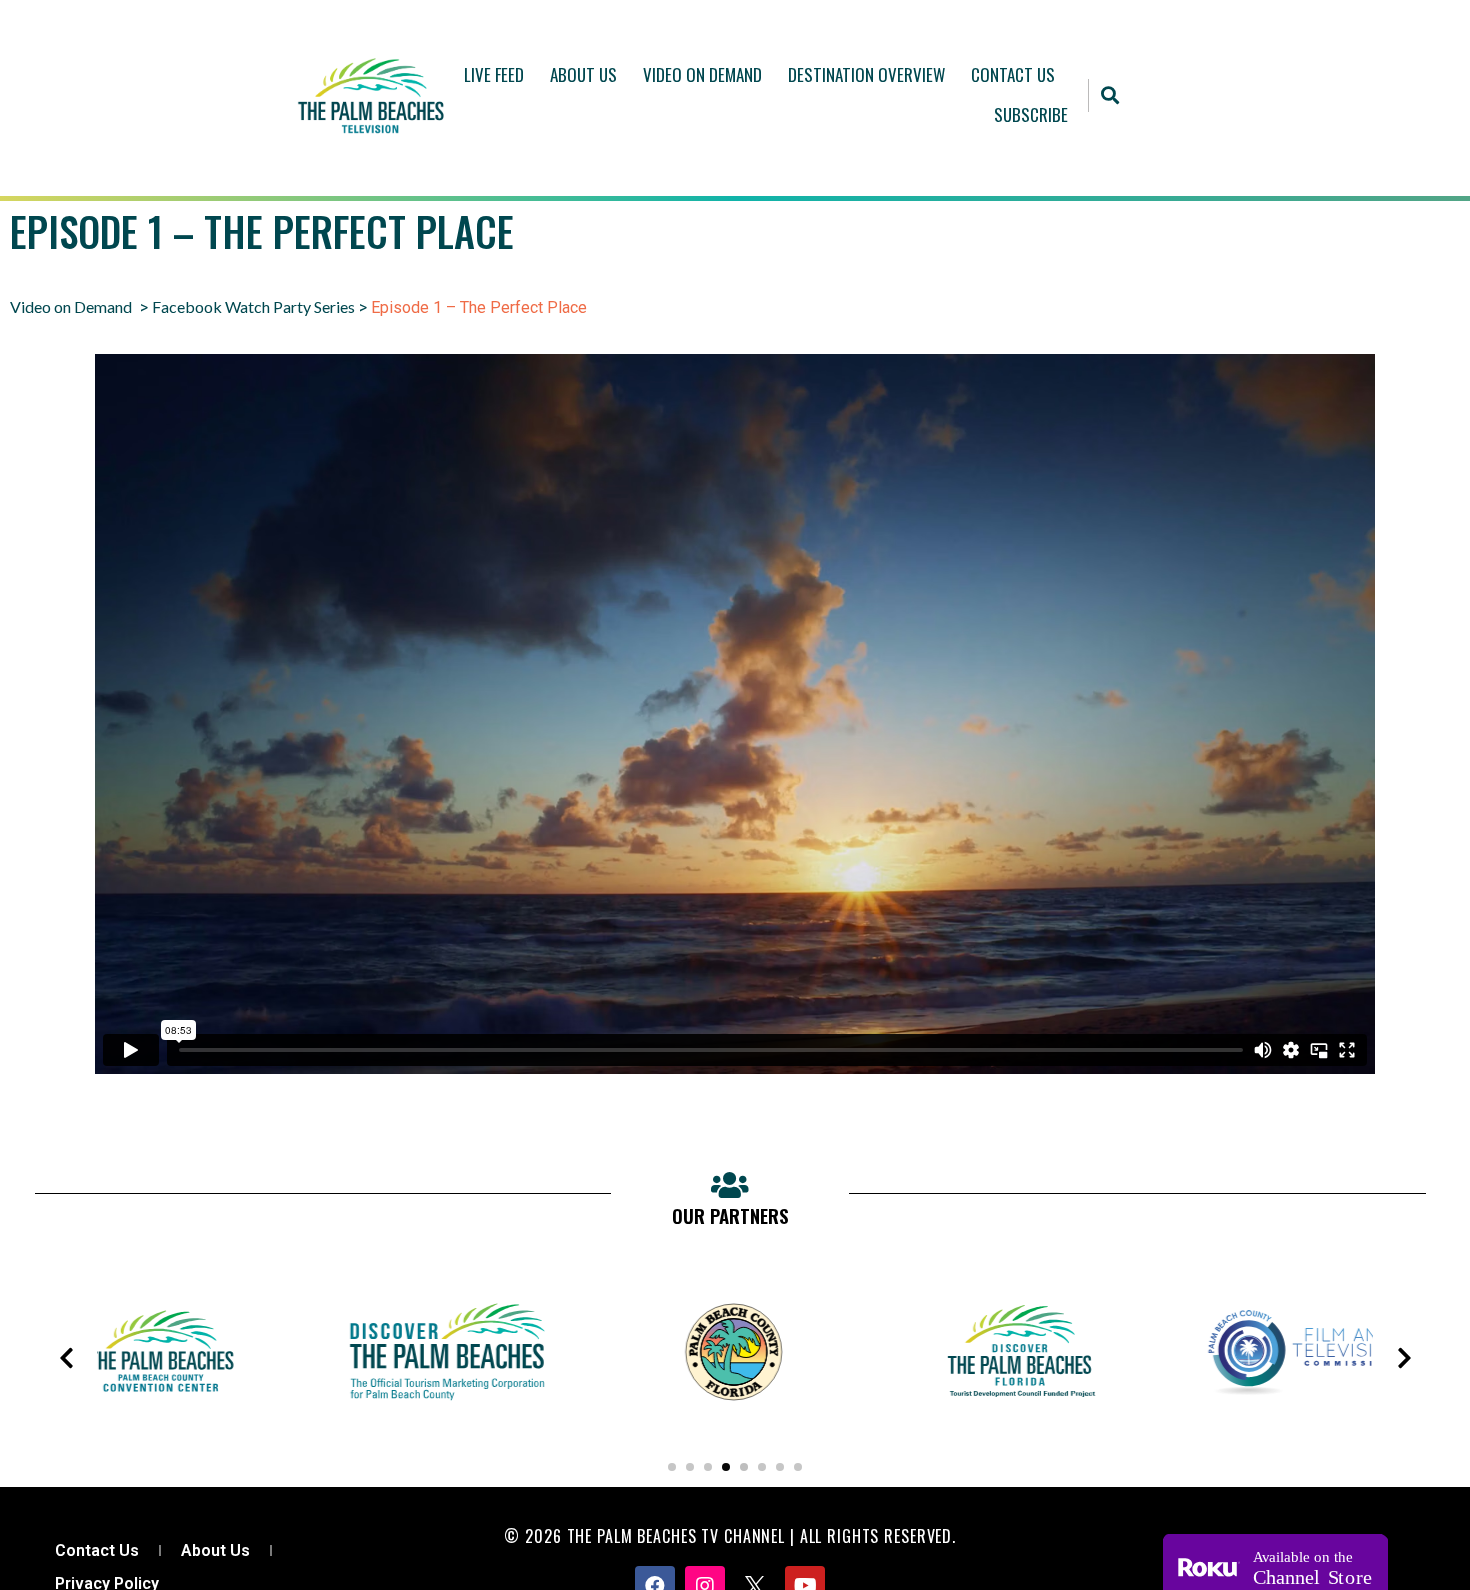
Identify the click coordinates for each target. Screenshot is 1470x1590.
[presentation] (66, 1358)
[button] (1110, 95)
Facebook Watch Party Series (253, 306)
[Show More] (168, 1420)
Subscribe (1031, 114)
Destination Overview (866, 74)
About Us (583, 74)
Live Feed (494, 74)
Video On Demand (702, 74)
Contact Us (1013, 74)
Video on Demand (71, 306)
